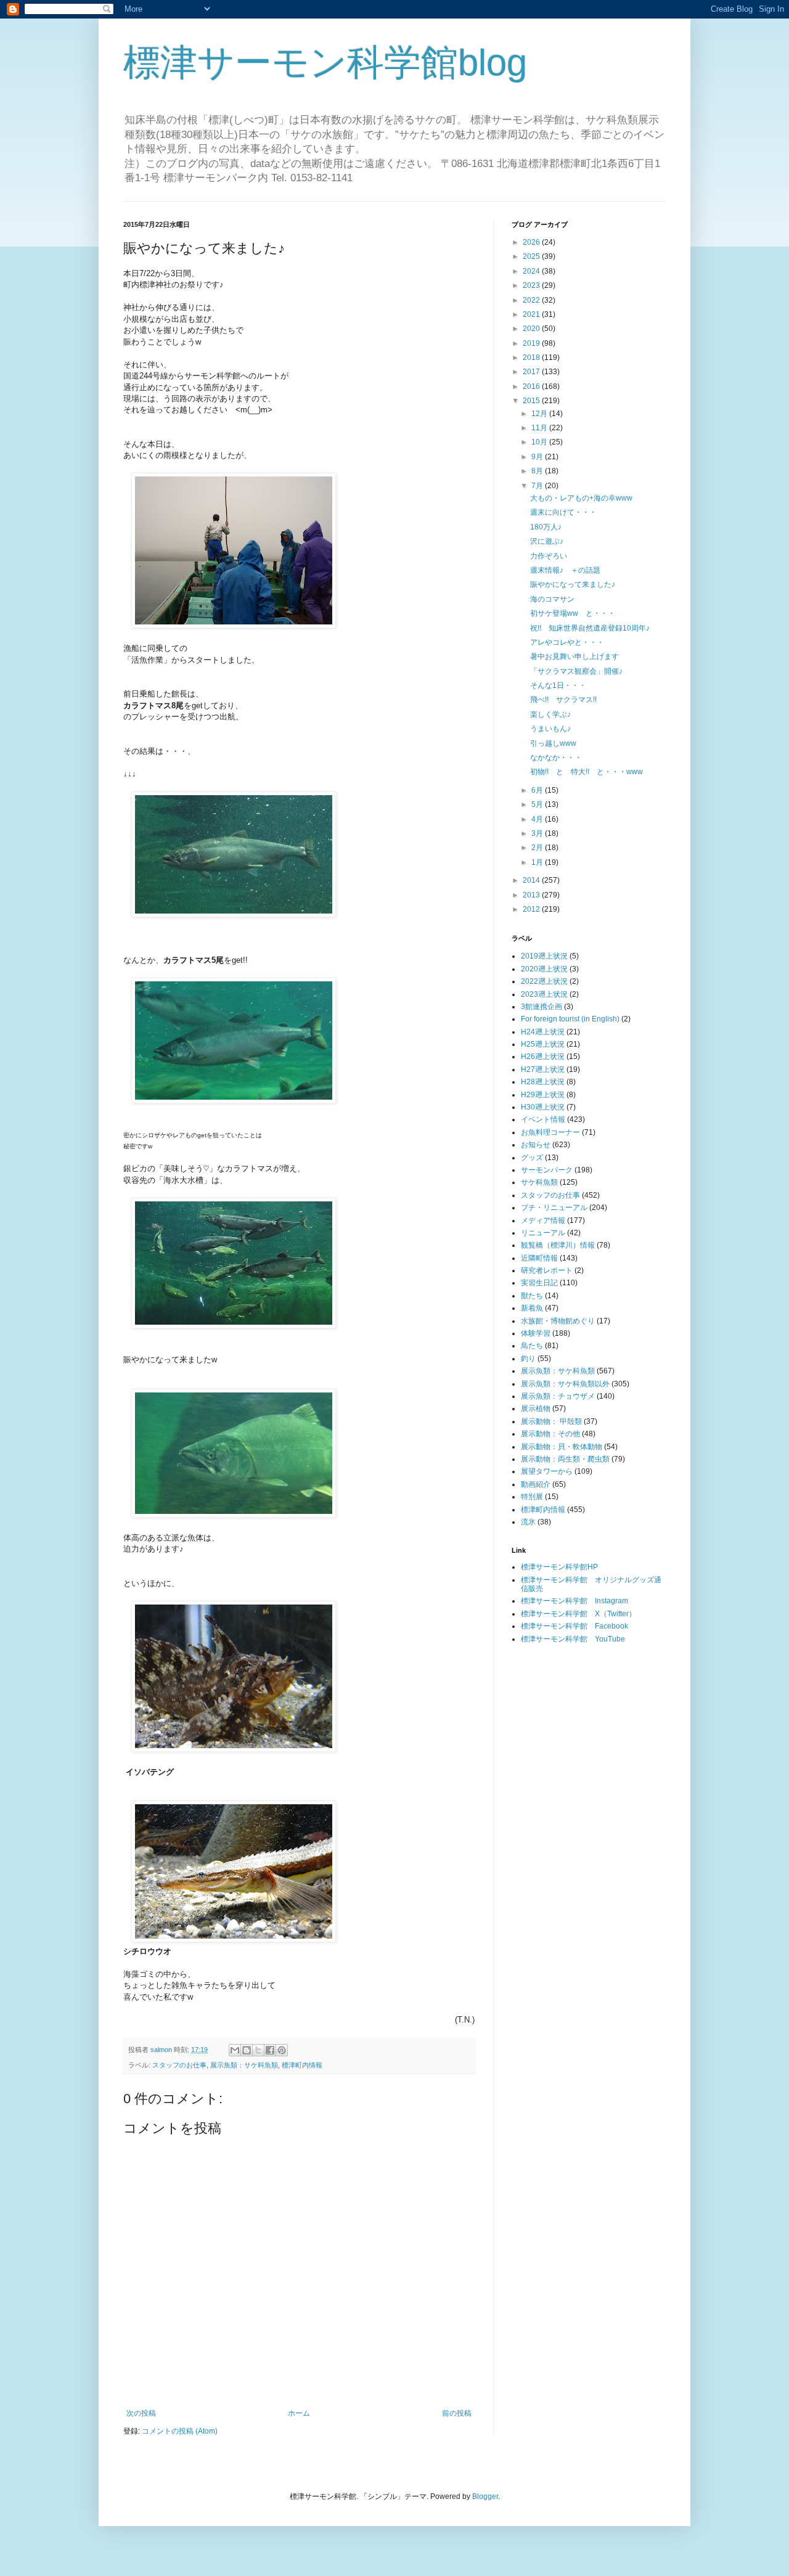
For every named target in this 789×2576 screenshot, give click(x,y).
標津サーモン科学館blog (325, 63)
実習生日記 (539, 1283)
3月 (538, 833)
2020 (532, 329)
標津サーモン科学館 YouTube (573, 1639)
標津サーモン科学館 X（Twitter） (578, 1614)
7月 (538, 486)
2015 (532, 401)
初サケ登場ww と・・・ (573, 613)
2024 (532, 271)
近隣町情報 (539, 1258)
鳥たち (532, 1346)
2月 (538, 848)
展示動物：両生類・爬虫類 (565, 1459)
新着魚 (532, 1308)
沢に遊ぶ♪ (547, 541)
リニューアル (543, 1233)
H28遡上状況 (543, 1082)
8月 (538, 471)
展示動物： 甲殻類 (551, 1421)
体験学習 (536, 1333)
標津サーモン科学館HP (559, 1567)
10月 (540, 442)
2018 (532, 358)
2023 (532, 285)
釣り (528, 1359)
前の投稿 (457, 2413)
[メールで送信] (235, 2050)
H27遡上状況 (543, 1069)
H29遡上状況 (543, 1095)
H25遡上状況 (543, 1044)
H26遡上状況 (543, 1057)
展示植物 (536, 1409)
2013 (532, 895)
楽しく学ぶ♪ (550, 714)
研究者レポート (547, 1270)
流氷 (528, 1522)
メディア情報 (543, 1221)
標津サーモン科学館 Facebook (574, 1626)
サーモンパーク (547, 1170)
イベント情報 (543, 1119)
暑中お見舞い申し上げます (574, 656)
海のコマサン (552, 599)
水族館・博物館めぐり (558, 1321)
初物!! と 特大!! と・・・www (587, 772)
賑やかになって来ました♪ (573, 584)
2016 (532, 386)
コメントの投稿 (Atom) (180, 2431)
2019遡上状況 (544, 956)
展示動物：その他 (550, 1434)
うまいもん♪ (550, 729)
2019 (532, 343)
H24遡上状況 (543, 1032)
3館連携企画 (542, 1007)
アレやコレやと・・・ (567, 642)
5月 (538, 804)
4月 (538, 819)
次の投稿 (141, 2413)
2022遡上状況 (544, 981)
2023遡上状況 (544, 994)
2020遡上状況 (544, 969)
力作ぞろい (549, 556)
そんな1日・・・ (558, 685)
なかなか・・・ (556, 758)
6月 (538, 790)
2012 (532, 909)
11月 (540, 428)
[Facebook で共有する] (270, 2050)
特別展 (532, 1497)
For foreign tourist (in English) (570, 1019)
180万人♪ (546, 527)
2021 (532, 314)
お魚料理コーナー (550, 1132)
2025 (532, 256)
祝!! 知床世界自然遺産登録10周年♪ (590, 628)
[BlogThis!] (247, 2050)
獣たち (532, 1296)
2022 (532, 300)
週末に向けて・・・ (563, 512)
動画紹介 (536, 1484)
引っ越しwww (553, 743)
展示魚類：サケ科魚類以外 (565, 1384)
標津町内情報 (302, 2065)
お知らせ (536, 1145)
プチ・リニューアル (554, 1208)
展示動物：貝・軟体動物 (562, 1447)
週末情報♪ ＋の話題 (565, 570)
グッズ (532, 1158)
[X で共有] (258, 2050)
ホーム (299, 2413)
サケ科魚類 (539, 1182)
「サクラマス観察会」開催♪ (576, 671)
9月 (538, 457)
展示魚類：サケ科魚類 (244, 2065)
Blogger (485, 2496)
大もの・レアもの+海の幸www (581, 498)
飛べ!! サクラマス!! (563, 700)
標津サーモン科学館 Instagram (574, 1601)
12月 (540, 414)
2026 (532, 242)
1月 (538, 862)
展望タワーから (547, 1471)
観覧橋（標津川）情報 (558, 1245)
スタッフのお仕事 (179, 2065)
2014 (532, 880)
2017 (532, 372)
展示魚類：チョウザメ (558, 1396)
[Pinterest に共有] (282, 2050)
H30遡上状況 (543, 1107)
